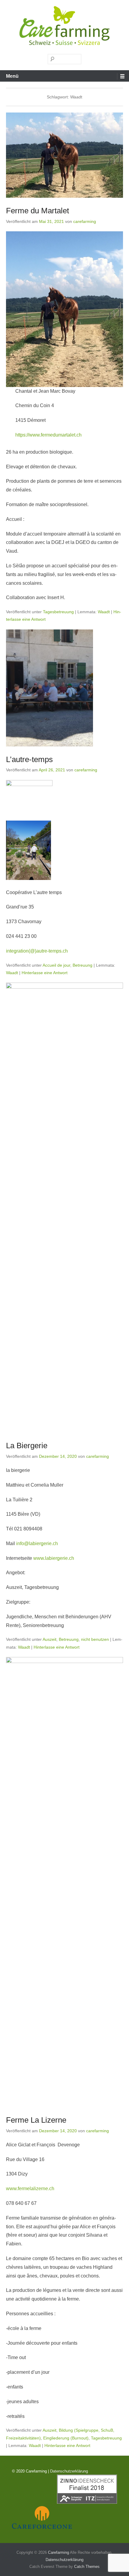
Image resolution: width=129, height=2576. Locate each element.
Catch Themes (87, 2567)
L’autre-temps (29, 759)
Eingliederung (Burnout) (66, 2438)
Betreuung (82, 965)
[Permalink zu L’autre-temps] (64, 688)
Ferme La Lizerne (36, 2120)
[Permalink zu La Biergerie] (64, 1208)
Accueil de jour (56, 965)
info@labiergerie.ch (37, 1543)
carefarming (85, 221)
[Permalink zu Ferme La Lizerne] (64, 1882)
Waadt (104, 612)
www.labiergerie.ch (54, 1558)
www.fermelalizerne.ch (30, 2189)
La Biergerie (27, 1446)
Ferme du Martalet (37, 211)
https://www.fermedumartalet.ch (48, 435)
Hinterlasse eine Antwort (45, 973)
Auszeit (49, 1639)
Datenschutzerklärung (69, 2471)
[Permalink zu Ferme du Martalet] (64, 155)
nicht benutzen (95, 1639)
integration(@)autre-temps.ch (37, 951)
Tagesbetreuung (58, 612)
